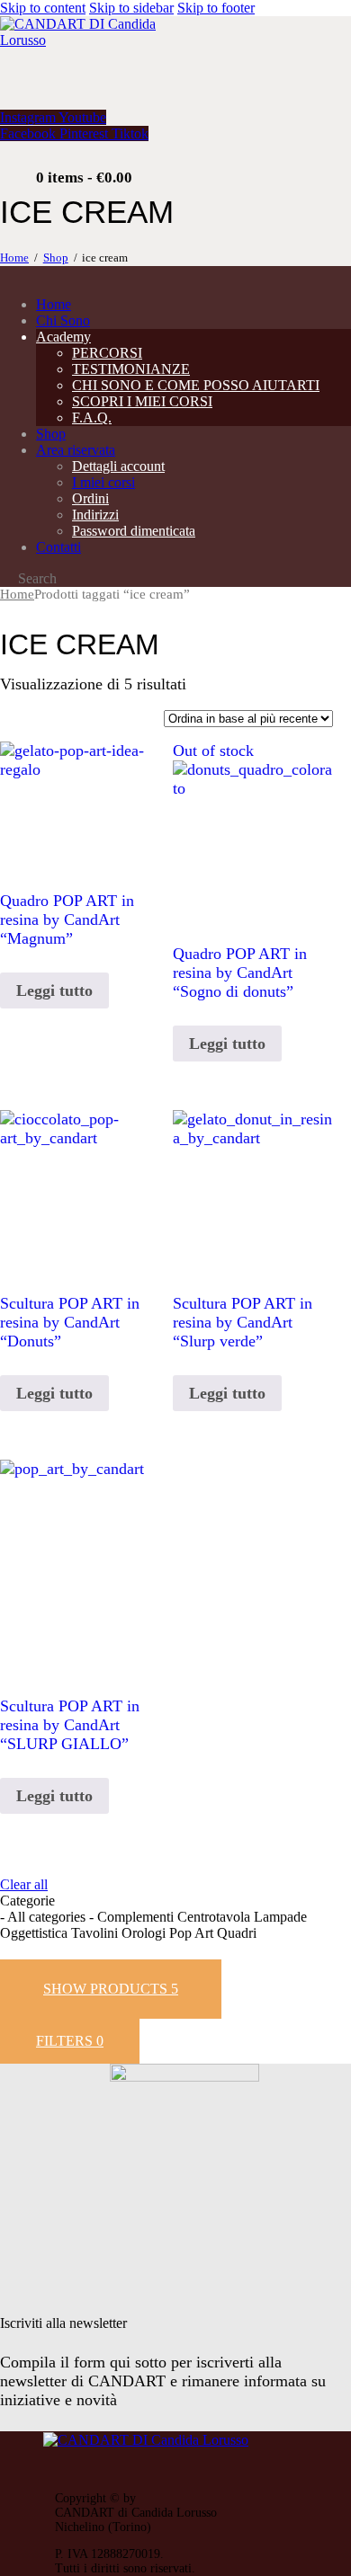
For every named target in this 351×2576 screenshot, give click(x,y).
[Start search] (5, 581)
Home (14, 258)
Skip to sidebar (131, 8)
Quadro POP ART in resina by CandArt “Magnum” (67, 919)
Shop (56, 258)
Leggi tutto (54, 990)
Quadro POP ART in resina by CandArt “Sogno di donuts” (240, 973)
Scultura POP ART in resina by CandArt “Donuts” (70, 1322)
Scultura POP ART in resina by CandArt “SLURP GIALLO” (70, 1725)
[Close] (311, 1898)
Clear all (24, 1884)
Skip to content (43, 8)
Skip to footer (216, 8)
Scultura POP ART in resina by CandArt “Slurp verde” (243, 1322)
